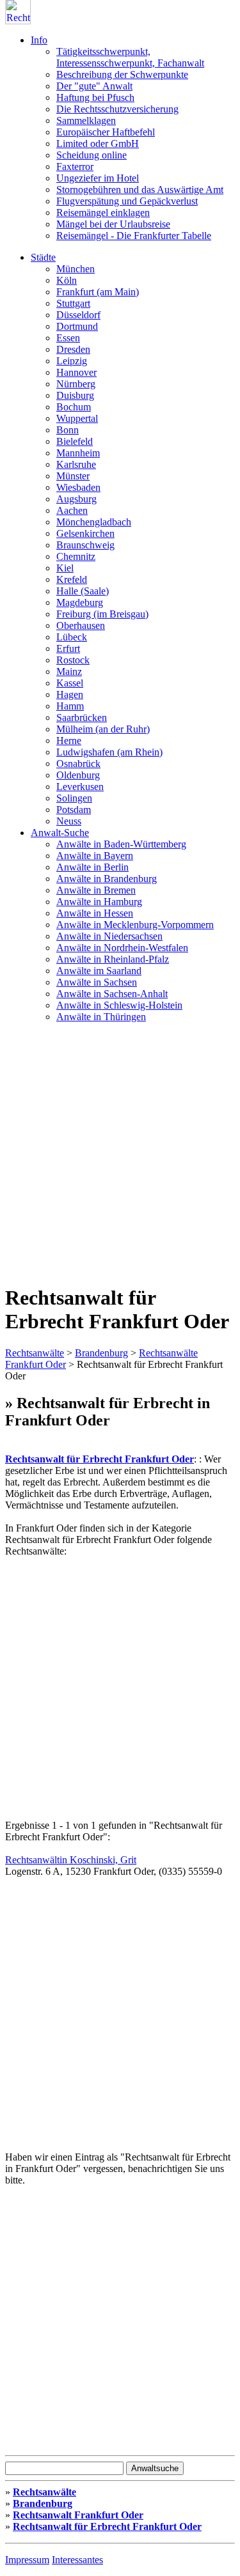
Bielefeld (75, 441)
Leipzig (72, 361)
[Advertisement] (120, 1153)
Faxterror (75, 167)
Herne (69, 741)
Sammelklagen (86, 120)
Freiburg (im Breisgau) (102, 614)
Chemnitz (76, 556)
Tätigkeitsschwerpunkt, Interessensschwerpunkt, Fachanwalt (130, 57)
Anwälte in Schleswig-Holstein (119, 1005)
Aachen (72, 510)
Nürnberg (76, 384)
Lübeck (72, 637)
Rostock (73, 660)
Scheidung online (92, 155)
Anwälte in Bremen (96, 890)
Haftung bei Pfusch (95, 97)
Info (39, 40)
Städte (43, 257)
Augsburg (76, 499)
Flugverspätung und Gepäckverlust (127, 201)
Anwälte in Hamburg (99, 902)
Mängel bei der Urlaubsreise (113, 224)
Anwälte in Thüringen (101, 1017)
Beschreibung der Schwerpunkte (122, 74)
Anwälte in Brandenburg (107, 879)
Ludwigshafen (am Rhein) (109, 752)
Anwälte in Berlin (92, 867)
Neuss (69, 821)
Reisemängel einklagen (103, 213)
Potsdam (74, 810)
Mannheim (78, 453)
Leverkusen (80, 787)
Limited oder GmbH (98, 144)
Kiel (65, 568)
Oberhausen (81, 625)
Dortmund (77, 326)
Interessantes (77, 2560)
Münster (73, 476)
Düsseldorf (78, 315)
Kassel (70, 683)
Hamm (70, 706)
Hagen (70, 694)
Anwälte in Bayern (95, 856)
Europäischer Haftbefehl (106, 132)
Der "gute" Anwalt (94, 86)
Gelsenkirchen (85, 533)
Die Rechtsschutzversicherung (117, 109)
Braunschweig (85, 545)
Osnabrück (78, 764)
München (76, 269)
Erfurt (68, 648)
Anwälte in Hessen (95, 913)
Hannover (76, 372)
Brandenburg (101, 1353)
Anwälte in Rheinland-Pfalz (113, 959)
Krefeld (72, 579)
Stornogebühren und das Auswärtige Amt (140, 190)
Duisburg (75, 395)
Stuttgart (73, 303)
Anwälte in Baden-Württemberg (121, 844)
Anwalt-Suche (60, 833)
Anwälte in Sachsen (97, 982)
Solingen (74, 798)
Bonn (68, 430)
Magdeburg (80, 602)
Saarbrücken (82, 718)
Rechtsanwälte (35, 1353)
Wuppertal (77, 418)
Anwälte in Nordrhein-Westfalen (122, 948)
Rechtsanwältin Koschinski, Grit (71, 1860)
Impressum (27, 2560)
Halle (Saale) (83, 591)
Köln (67, 280)
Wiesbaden (78, 487)
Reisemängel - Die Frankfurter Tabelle (134, 236)
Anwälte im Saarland (99, 971)
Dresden (73, 349)
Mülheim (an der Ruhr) (103, 729)
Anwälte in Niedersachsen (109, 936)
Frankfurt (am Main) (98, 292)
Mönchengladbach (94, 522)
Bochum (74, 407)
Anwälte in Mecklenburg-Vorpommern (135, 925)
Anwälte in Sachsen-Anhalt (112, 994)
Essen (68, 338)
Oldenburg (78, 775)
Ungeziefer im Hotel (98, 178)
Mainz (69, 671)
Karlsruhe (76, 464)
